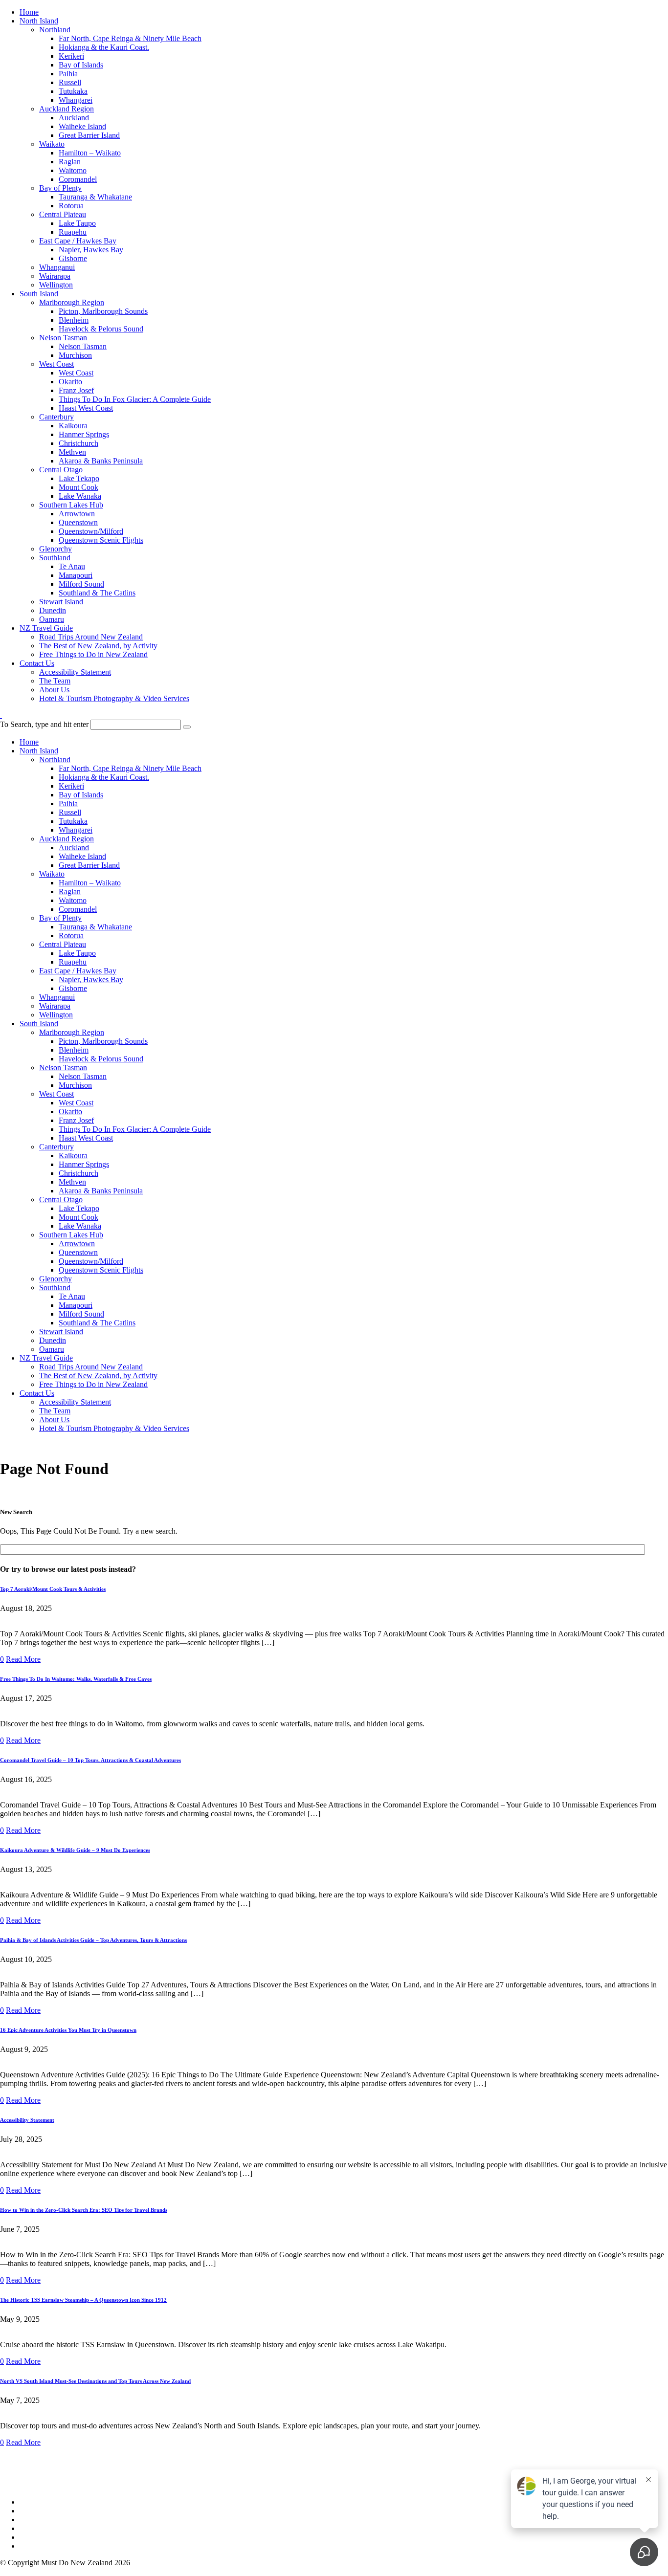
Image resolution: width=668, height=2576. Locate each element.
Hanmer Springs (84, 434)
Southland (55, 558)
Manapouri (76, 575)
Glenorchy (56, 549)
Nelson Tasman (63, 338)
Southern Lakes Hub (71, 505)
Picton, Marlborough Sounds (103, 311)
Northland (55, 30)
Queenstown (78, 522)
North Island (39, 21)
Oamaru (52, 619)
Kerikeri (71, 56)
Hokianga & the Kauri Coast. (104, 47)
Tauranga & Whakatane (95, 197)
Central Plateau (63, 214)
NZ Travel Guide (46, 628)
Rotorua (71, 206)
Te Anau (72, 566)
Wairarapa (55, 276)
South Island (39, 294)
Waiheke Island (82, 126)
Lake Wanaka (80, 496)
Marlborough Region (72, 302)
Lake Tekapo (79, 478)
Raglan (70, 162)
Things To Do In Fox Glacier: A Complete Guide (135, 399)
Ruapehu (73, 232)
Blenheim (74, 320)
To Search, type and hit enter (44, 724)
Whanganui (57, 267)
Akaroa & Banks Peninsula (101, 461)
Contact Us (37, 663)
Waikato (52, 144)
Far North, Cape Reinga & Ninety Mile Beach (130, 38)
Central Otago (61, 470)
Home (29, 12)
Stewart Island (61, 602)
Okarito (70, 382)
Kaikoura (73, 426)
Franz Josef (76, 390)
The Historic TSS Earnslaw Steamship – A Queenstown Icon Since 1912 (83, 2300)
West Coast (56, 364)
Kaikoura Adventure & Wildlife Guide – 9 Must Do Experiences (75, 1850)
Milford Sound (81, 584)
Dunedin (53, 610)
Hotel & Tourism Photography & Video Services (114, 698)
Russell (70, 82)
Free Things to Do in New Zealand (93, 654)
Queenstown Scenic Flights (101, 540)
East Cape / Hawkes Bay (78, 241)
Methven (72, 452)
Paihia (68, 74)
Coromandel (78, 179)
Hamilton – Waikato (90, 153)
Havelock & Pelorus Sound (101, 329)
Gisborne (73, 258)
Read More (23, 1659)
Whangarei (76, 100)
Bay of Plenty (60, 188)
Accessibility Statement (75, 672)
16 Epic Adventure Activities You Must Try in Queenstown (68, 2030)
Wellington (56, 285)
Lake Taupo (77, 223)
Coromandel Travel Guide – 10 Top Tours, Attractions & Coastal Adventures (90, 1760)
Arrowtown (77, 514)
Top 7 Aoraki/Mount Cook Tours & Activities (53, 1589)
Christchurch (78, 443)
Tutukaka (73, 91)
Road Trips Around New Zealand (91, 637)
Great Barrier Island (89, 135)
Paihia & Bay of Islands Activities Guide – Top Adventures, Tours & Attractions (93, 1940)
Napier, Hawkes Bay (91, 250)
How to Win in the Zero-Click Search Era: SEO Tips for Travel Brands (84, 2210)
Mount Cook (78, 487)
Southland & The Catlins (97, 593)
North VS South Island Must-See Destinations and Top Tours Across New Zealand (95, 2381)
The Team (55, 681)
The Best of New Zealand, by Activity (98, 646)
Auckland (74, 118)
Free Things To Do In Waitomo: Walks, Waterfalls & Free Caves (76, 1679)
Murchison (75, 355)
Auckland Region (67, 109)
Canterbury (56, 417)
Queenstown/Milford (91, 531)
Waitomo (73, 170)
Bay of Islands (81, 65)
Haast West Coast (86, 408)
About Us (54, 690)
